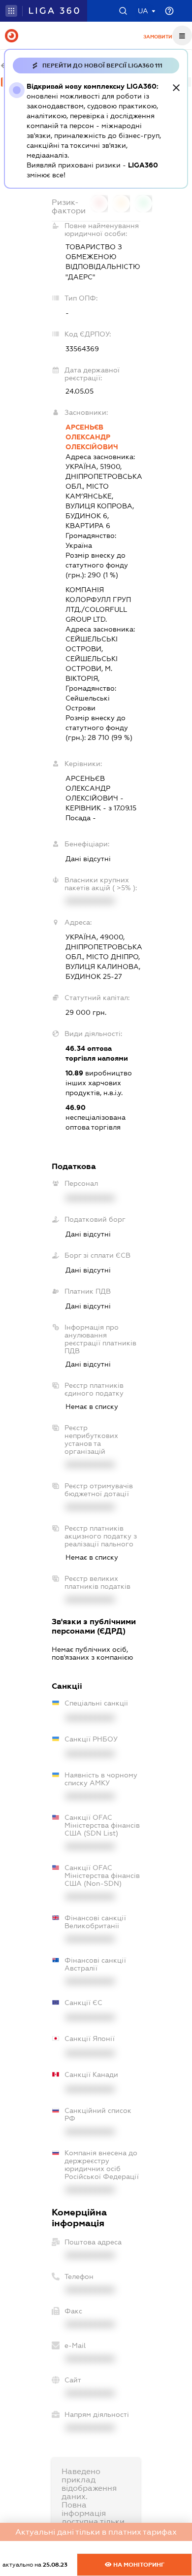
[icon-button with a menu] (182, 35)
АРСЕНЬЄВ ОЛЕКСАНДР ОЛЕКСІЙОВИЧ (92, 437)
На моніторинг (138, 2565)
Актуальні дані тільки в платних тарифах (96, 2532)
